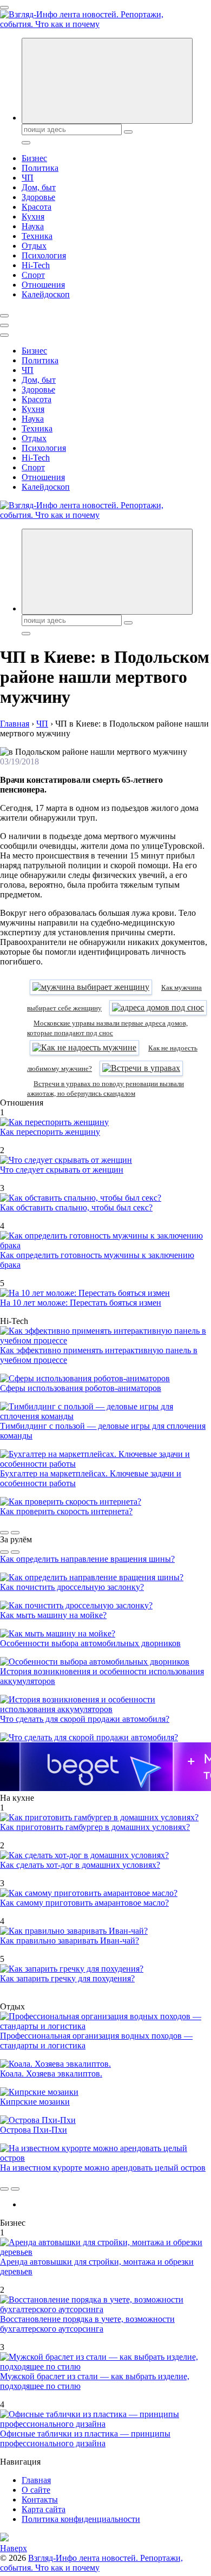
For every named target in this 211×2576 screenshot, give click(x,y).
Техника (37, 236)
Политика (40, 168)
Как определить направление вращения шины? (87, 1559)
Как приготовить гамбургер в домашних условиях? (95, 1827)
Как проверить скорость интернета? (66, 1511)
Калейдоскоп (46, 294)
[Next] (15, 1533)
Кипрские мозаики (35, 2102)
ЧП (28, 178)
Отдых (34, 246)
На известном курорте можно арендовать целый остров (103, 2168)
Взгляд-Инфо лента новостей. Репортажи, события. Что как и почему (91, 2563)
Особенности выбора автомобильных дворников (90, 1643)
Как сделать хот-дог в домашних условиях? (80, 1865)
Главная (36, 2480)
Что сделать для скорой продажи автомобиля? (85, 1719)
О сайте (36, 2490)
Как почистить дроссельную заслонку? (72, 1587)
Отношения (43, 285)
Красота (37, 207)
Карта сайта (44, 2509)
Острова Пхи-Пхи (34, 2130)
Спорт (33, 275)
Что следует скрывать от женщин (62, 1170)
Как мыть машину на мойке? (53, 1615)
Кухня (33, 217)
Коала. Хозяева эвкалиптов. (51, 2074)
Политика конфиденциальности (81, 2519)
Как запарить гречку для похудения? (67, 1978)
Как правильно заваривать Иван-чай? (70, 1941)
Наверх (14, 2548)
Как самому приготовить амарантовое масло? (84, 1903)
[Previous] (4, 1533)
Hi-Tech (36, 265)
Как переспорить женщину (50, 1132)
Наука (33, 226)
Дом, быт (39, 187)
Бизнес (34, 158)
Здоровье (38, 197)
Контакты (40, 2500)
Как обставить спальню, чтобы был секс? (76, 1207)
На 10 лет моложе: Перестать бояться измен (81, 1303)
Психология (44, 255)
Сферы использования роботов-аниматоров (81, 1388)
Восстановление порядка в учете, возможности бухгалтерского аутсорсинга (87, 2324)
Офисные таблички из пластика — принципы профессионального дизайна (85, 2438)
